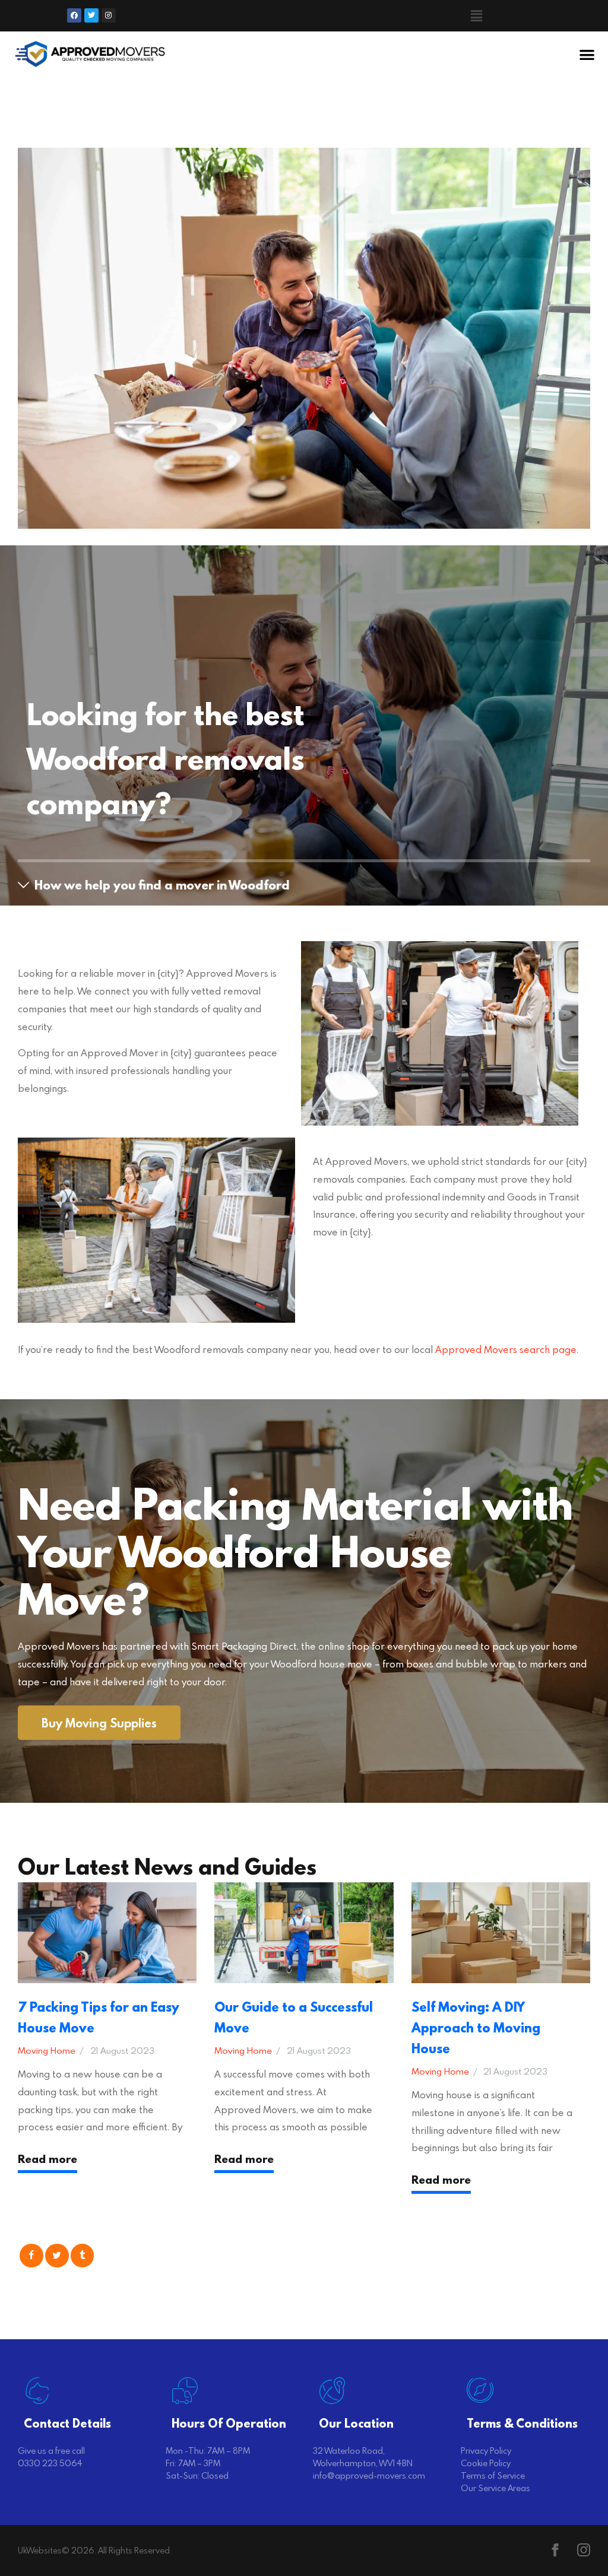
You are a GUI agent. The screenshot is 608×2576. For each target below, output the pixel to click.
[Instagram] (109, 15)
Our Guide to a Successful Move (294, 2017)
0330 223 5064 (50, 2463)
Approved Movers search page (506, 1349)
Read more (47, 2159)
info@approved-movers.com (369, 2475)
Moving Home (47, 2050)
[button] (477, 16)
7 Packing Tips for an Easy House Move (99, 2017)
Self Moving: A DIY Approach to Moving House (476, 2027)
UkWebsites (40, 2550)
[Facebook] (74, 15)
